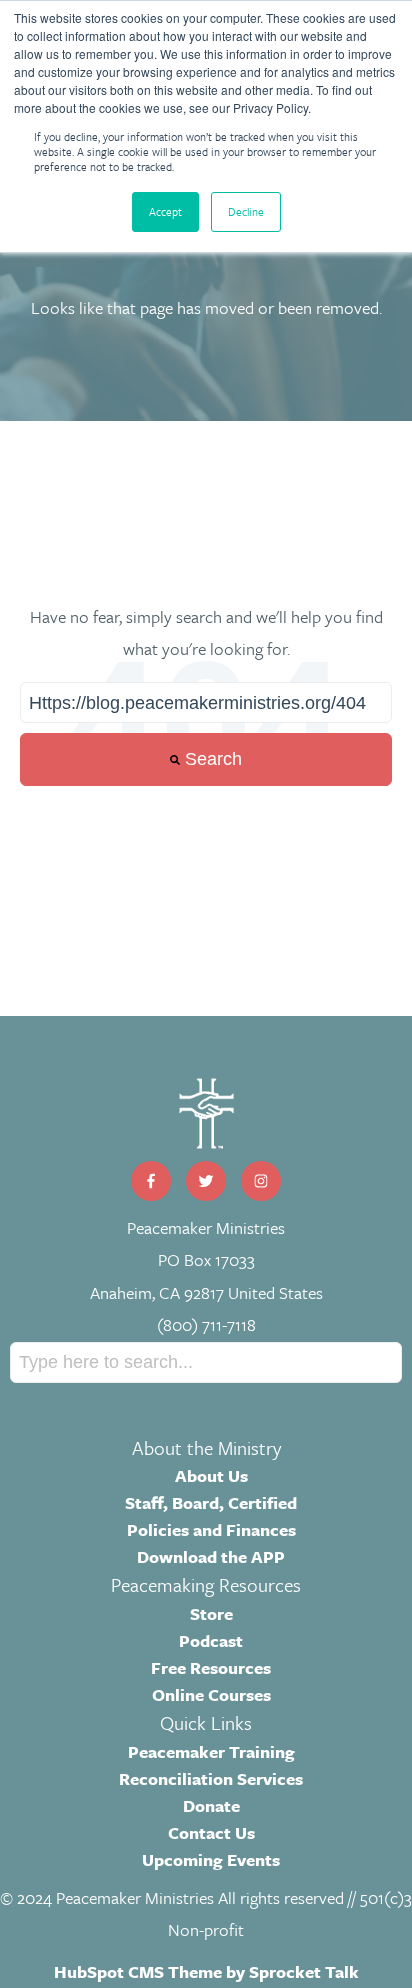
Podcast (211, 1640)
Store (211, 1613)
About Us (211, 1475)
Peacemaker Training (211, 1751)
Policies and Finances (211, 1529)
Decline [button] (246, 211)
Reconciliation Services (211, 1778)
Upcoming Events (211, 1859)
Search (211, 759)
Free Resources (211, 1667)
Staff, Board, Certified (211, 1502)
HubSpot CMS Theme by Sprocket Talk (206, 1971)
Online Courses (211, 1694)
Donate (211, 1805)
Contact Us (211, 1832)
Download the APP (211, 1556)
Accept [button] (165, 211)
